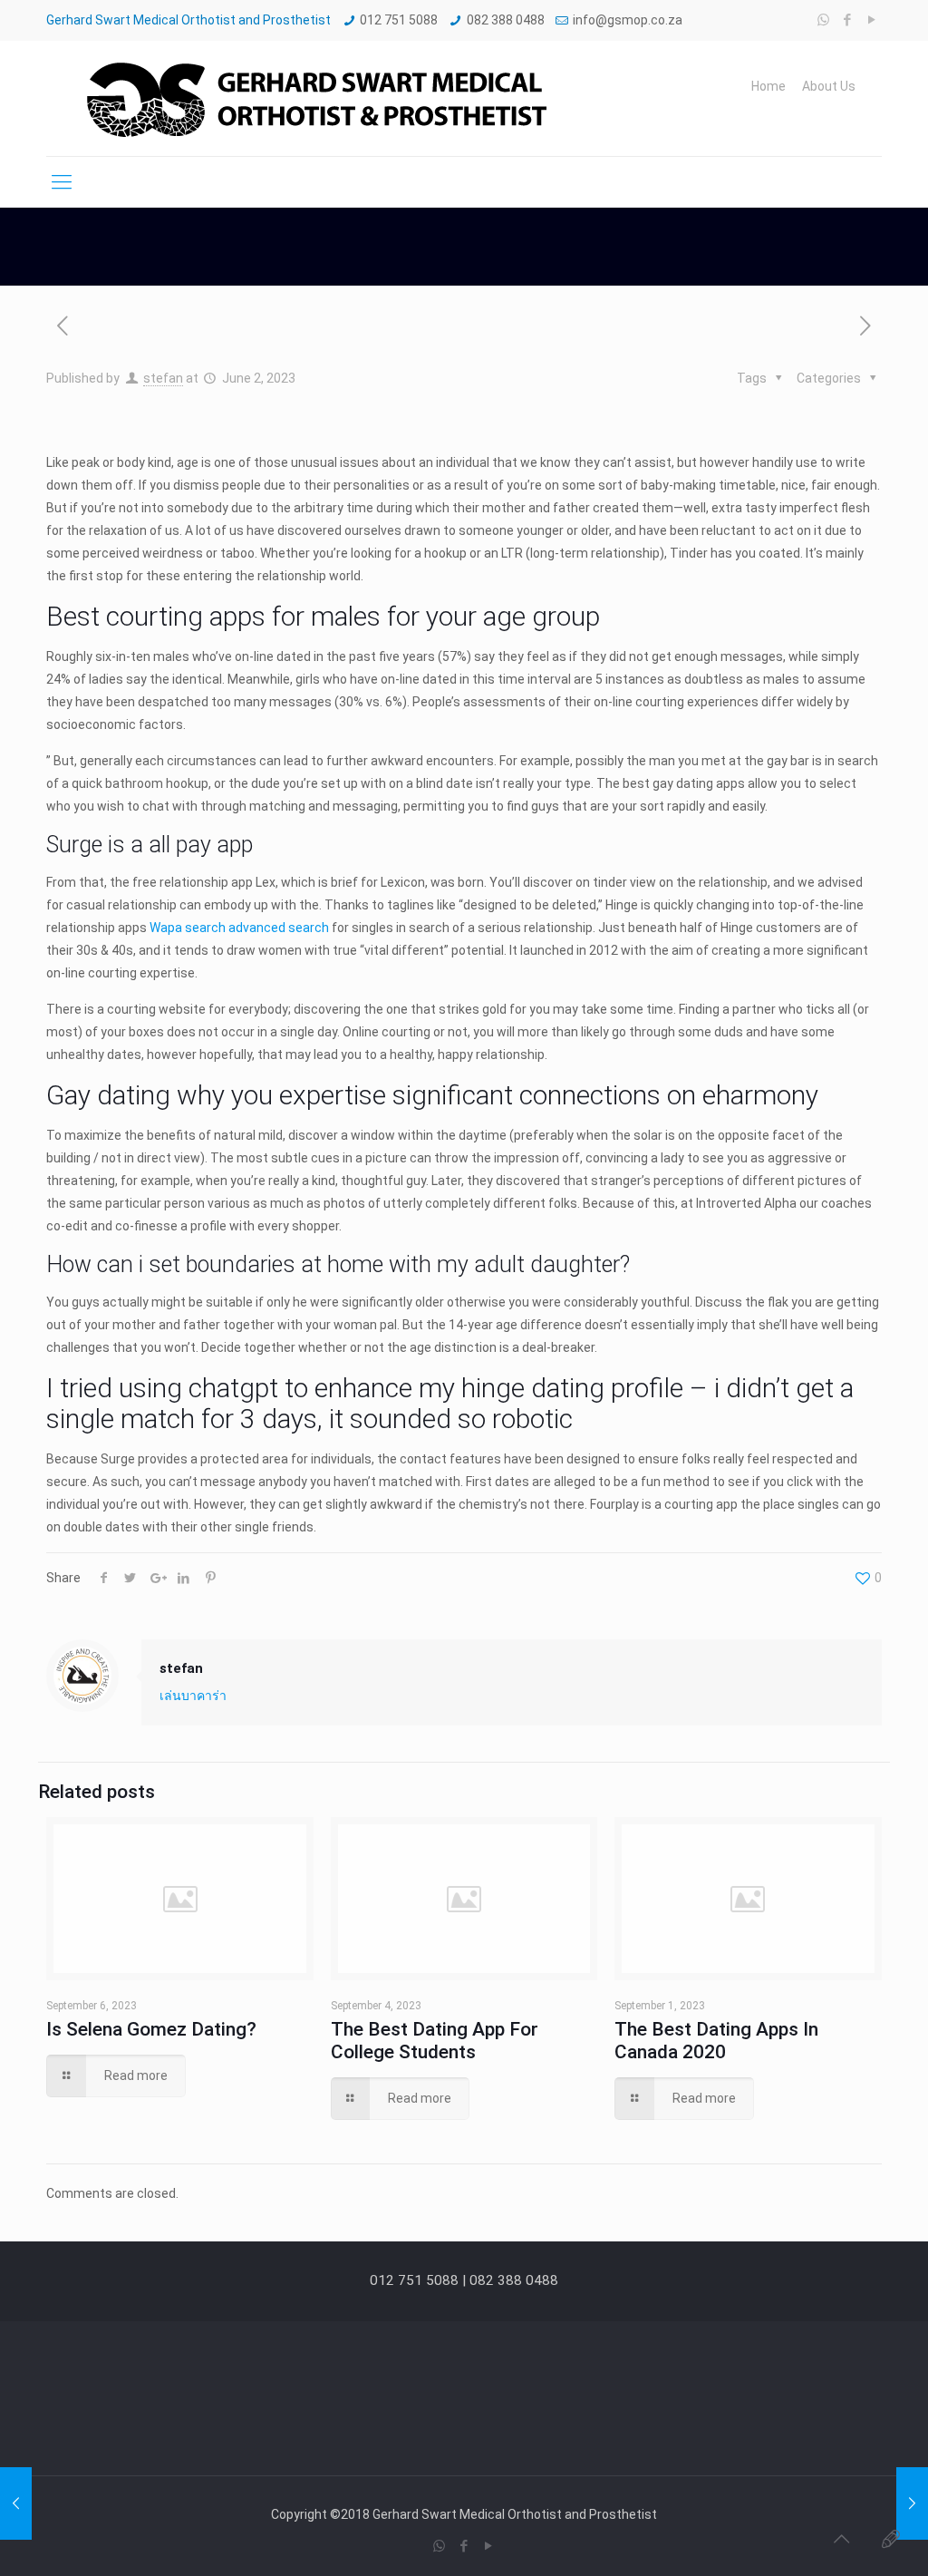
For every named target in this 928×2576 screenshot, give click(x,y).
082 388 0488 (506, 20)
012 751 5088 (399, 20)
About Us (829, 86)
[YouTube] (872, 20)
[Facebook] (848, 20)
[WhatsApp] (823, 20)
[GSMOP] (314, 98)
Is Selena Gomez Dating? (151, 2029)
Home (768, 86)
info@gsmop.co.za (628, 20)
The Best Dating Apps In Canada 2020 (716, 2041)
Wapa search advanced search (239, 928)
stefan (163, 378)
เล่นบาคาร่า (193, 1696)
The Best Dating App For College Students (435, 2041)
